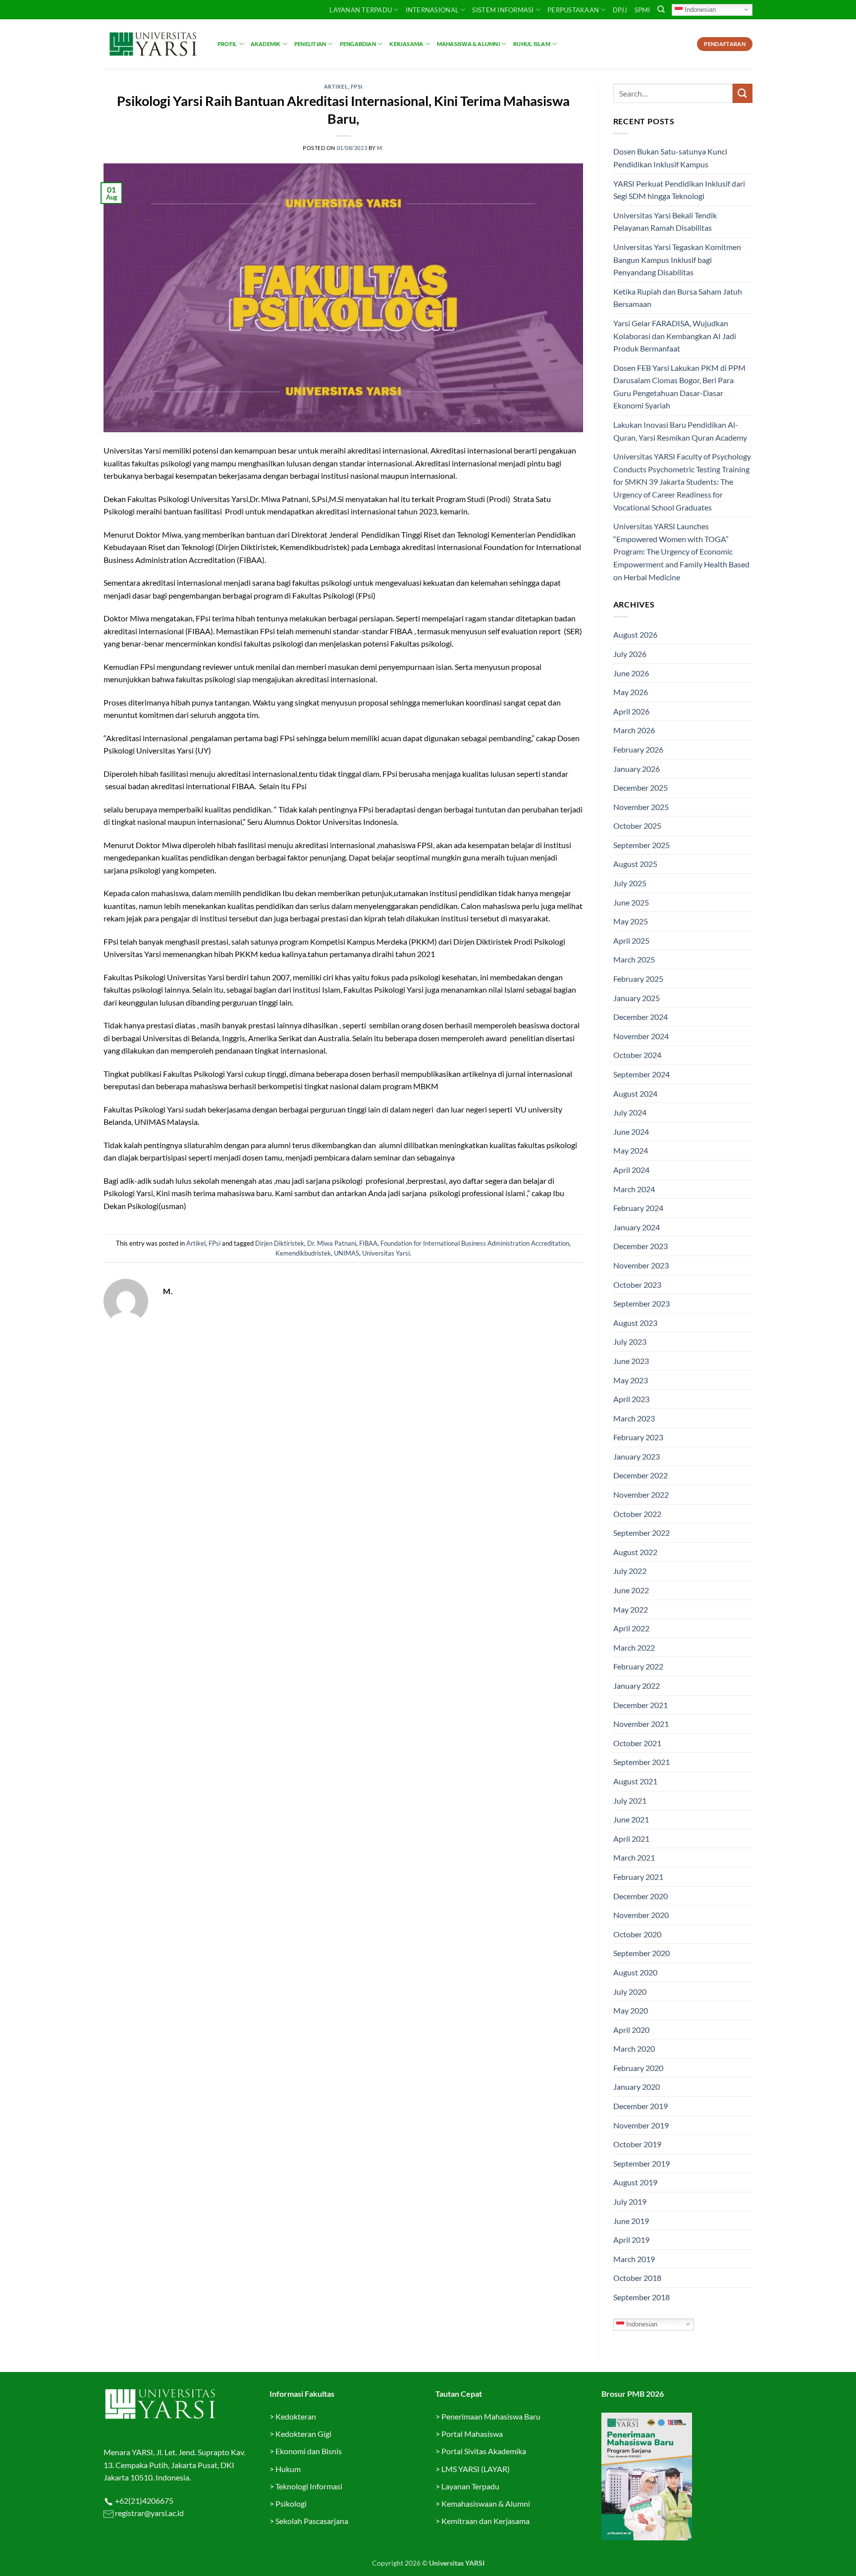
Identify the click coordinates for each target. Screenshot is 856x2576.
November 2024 (641, 1036)
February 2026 (638, 749)
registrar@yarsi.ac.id (149, 2513)
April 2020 (631, 2030)
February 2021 (638, 1877)
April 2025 (631, 940)
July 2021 (630, 1800)
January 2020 (637, 2087)
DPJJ (620, 10)
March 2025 (634, 959)
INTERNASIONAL (432, 10)
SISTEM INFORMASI (503, 10)
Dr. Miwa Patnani (332, 1243)
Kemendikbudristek (303, 1253)
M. (380, 148)
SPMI (642, 10)
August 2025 (635, 864)
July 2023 (630, 1341)
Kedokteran (296, 2416)
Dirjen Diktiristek (280, 1243)
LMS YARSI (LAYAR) (476, 2469)
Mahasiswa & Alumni (468, 44)
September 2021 (642, 1762)
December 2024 (641, 1017)
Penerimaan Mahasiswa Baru (491, 2416)
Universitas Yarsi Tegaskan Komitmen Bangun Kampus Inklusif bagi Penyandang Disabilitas (677, 259)
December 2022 (641, 1475)
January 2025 (637, 998)
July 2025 (630, 883)
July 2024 (630, 1112)
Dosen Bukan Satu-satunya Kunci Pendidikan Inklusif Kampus (670, 158)
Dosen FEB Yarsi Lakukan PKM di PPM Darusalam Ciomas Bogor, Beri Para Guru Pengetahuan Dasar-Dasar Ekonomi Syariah (679, 387)
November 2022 (641, 1494)
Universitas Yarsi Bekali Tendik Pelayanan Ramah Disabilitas (665, 222)
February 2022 (638, 1666)
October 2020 (637, 1934)
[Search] (661, 9)
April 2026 (631, 711)
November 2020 (641, 1915)
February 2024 (638, 1208)
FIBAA (368, 1243)
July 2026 (630, 654)
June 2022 (631, 1590)
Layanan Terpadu (361, 10)
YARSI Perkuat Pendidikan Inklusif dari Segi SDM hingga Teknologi (679, 190)
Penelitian (310, 44)
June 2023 (631, 1361)
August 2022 (635, 1552)
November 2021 (641, 1724)
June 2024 (631, 1132)
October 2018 (637, 2278)
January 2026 (637, 769)
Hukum (288, 2469)
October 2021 (637, 1743)
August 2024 (635, 1093)
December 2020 (641, 1896)
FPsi (357, 86)
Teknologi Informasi (309, 2486)
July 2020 (630, 1992)
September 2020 (642, 1953)
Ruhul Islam (532, 44)
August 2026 (635, 634)
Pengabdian (358, 44)
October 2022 (637, 1514)
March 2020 (634, 2048)
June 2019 (631, 2221)
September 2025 (642, 845)
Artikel (336, 86)
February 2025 (638, 979)
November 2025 (641, 807)
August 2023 (635, 1323)
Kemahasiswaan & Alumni (486, 2503)
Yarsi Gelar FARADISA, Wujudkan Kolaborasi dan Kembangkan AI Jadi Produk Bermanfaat (675, 336)
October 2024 (637, 1055)
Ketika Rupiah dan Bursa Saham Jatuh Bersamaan (678, 298)
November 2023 (641, 1265)
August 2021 (635, 1781)
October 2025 (637, 826)
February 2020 (638, 2068)
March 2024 (634, 1189)
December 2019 (641, 2106)
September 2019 (642, 2163)
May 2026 (631, 692)
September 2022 (642, 1533)
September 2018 (642, 2297)
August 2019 (635, 2182)
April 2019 (631, 2240)
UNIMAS (347, 1253)
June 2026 (631, 673)
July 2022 (630, 1571)
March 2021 (634, 1857)
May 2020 (631, 2010)
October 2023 (637, 1285)
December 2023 (641, 1246)
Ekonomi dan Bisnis (308, 2451)
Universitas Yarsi (386, 1253)
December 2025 (641, 787)
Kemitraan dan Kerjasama (485, 2521)
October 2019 (637, 2144)
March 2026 (634, 730)
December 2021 (641, 1705)
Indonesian (699, 9)
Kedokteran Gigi (303, 2434)
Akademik (266, 44)
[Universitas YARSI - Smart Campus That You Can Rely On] (153, 44)
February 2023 (638, 1437)
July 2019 (630, 2201)
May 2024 (631, 1150)
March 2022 (634, 1647)
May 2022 (631, 1609)
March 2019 (634, 2259)
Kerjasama (406, 44)
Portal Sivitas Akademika (484, 2451)
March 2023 (634, 1418)
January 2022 (637, 1686)
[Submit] (743, 93)
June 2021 (631, 1819)
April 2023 (631, 1399)
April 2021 (631, 1839)
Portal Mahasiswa (472, 2434)
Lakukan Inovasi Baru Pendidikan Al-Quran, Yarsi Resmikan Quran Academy (680, 431)
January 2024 (637, 1227)
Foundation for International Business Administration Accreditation (475, 1243)
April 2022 (631, 1628)
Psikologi (291, 2503)
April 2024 (631, 1170)
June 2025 (631, 902)
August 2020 (635, 1972)
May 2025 (631, 921)
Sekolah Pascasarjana (312, 2521)
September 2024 (642, 1074)
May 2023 (631, 1380)
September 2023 (642, 1303)
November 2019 (641, 2125)
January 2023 (637, 1456)
